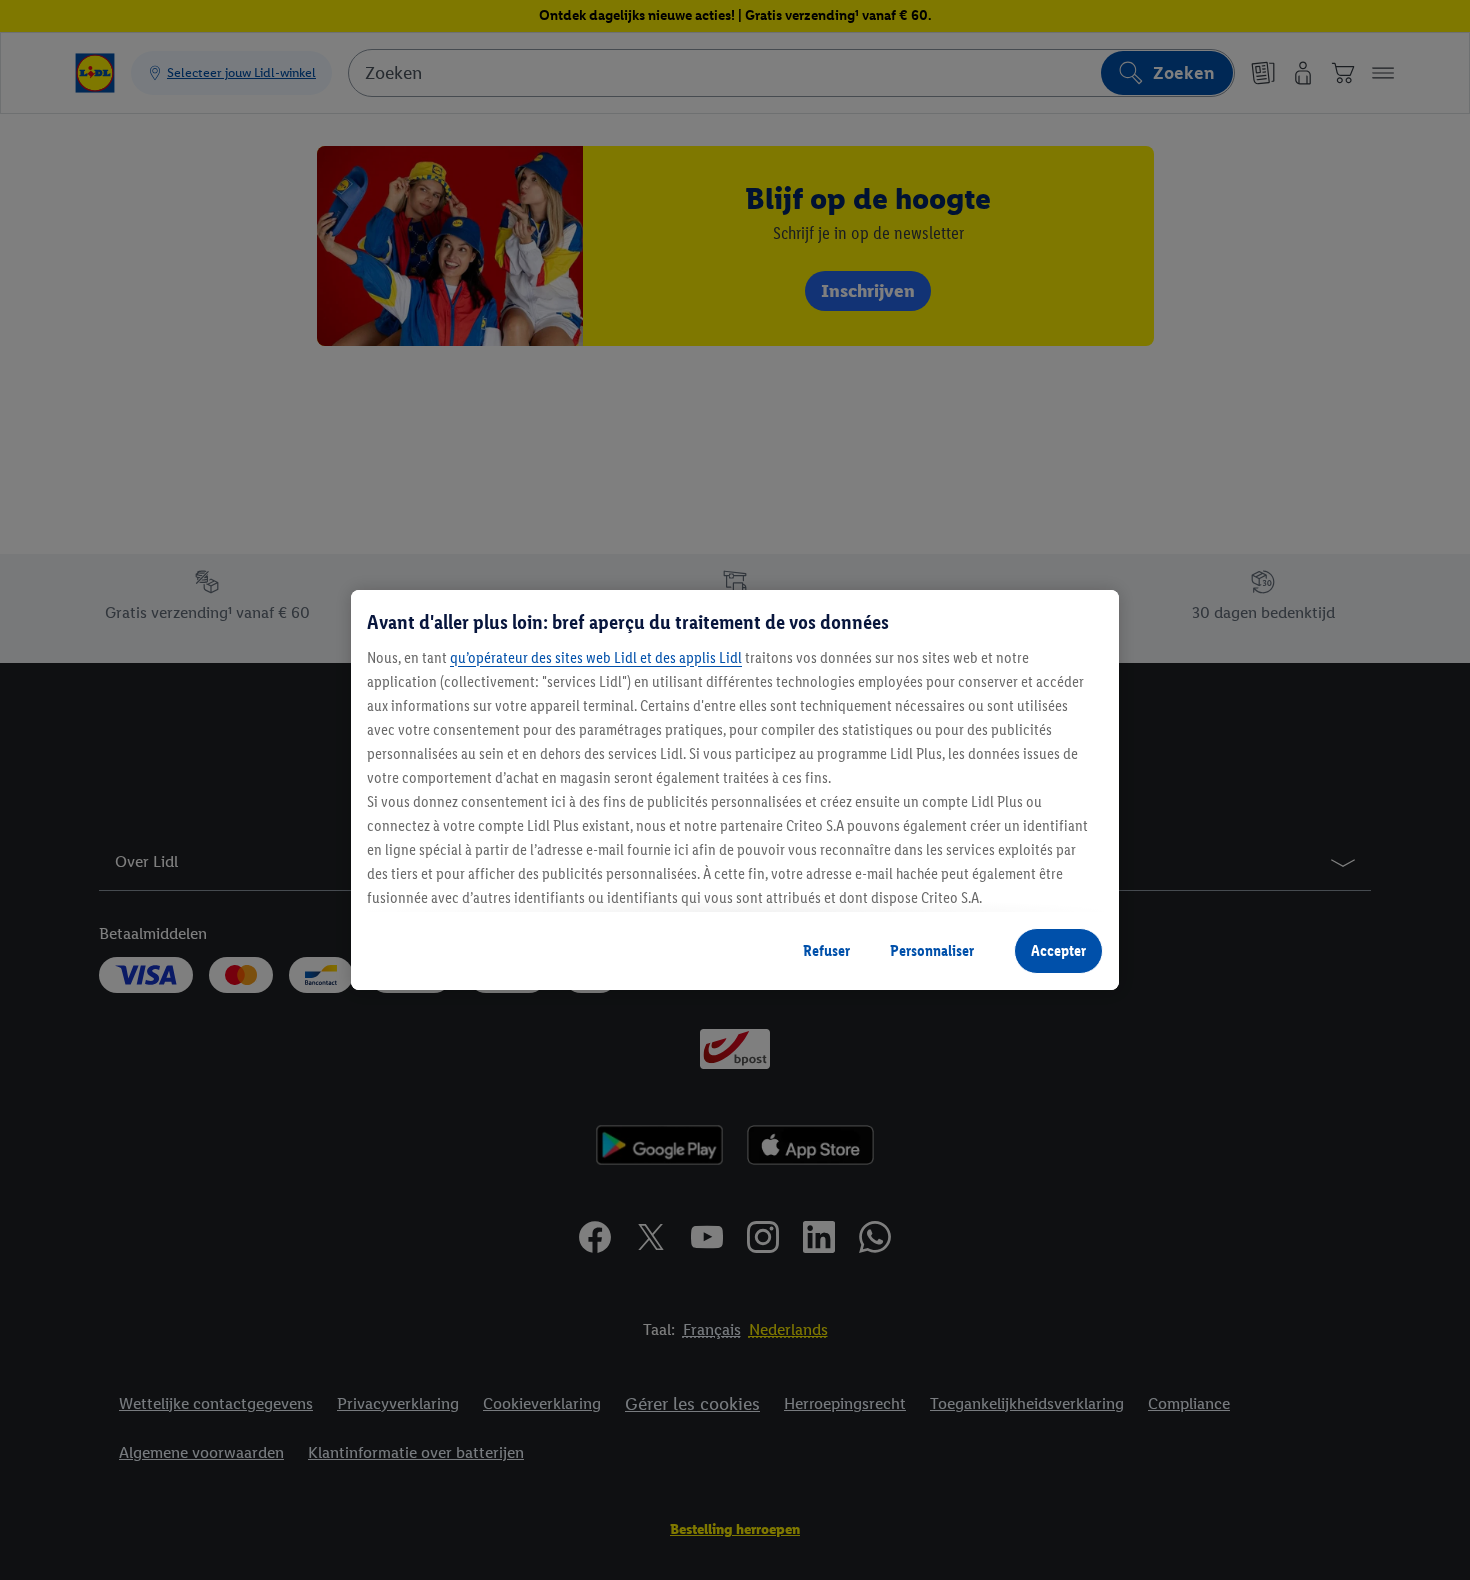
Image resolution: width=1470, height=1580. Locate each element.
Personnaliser (932, 950)
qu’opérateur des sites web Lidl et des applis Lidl (596, 657)
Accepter (1058, 950)
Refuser (826, 950)
